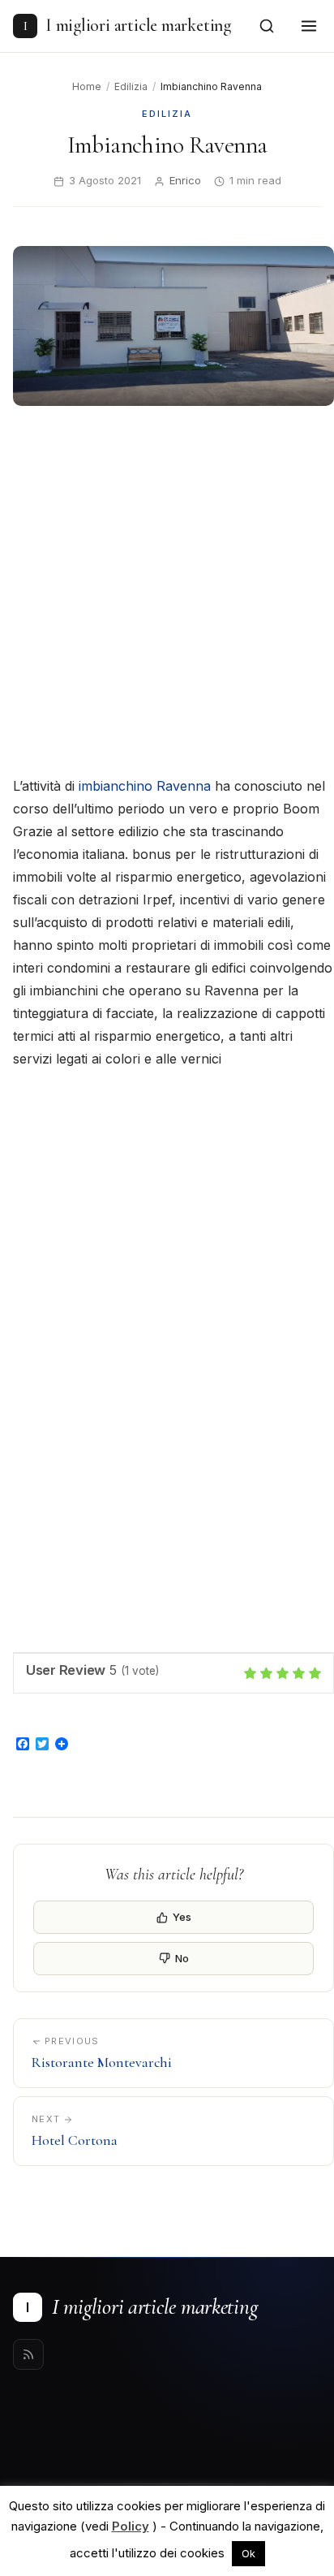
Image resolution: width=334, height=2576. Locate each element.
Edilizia (131, 86)
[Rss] (28, 2354)
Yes (182, 1917)
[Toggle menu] (309, 26)
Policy (131, 2526)
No (182, 1958)
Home (87, 86)
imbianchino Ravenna (145, 786)
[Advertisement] (167, 593)
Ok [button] (248, 2553)
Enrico (185, 180)
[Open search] (267, 26)
